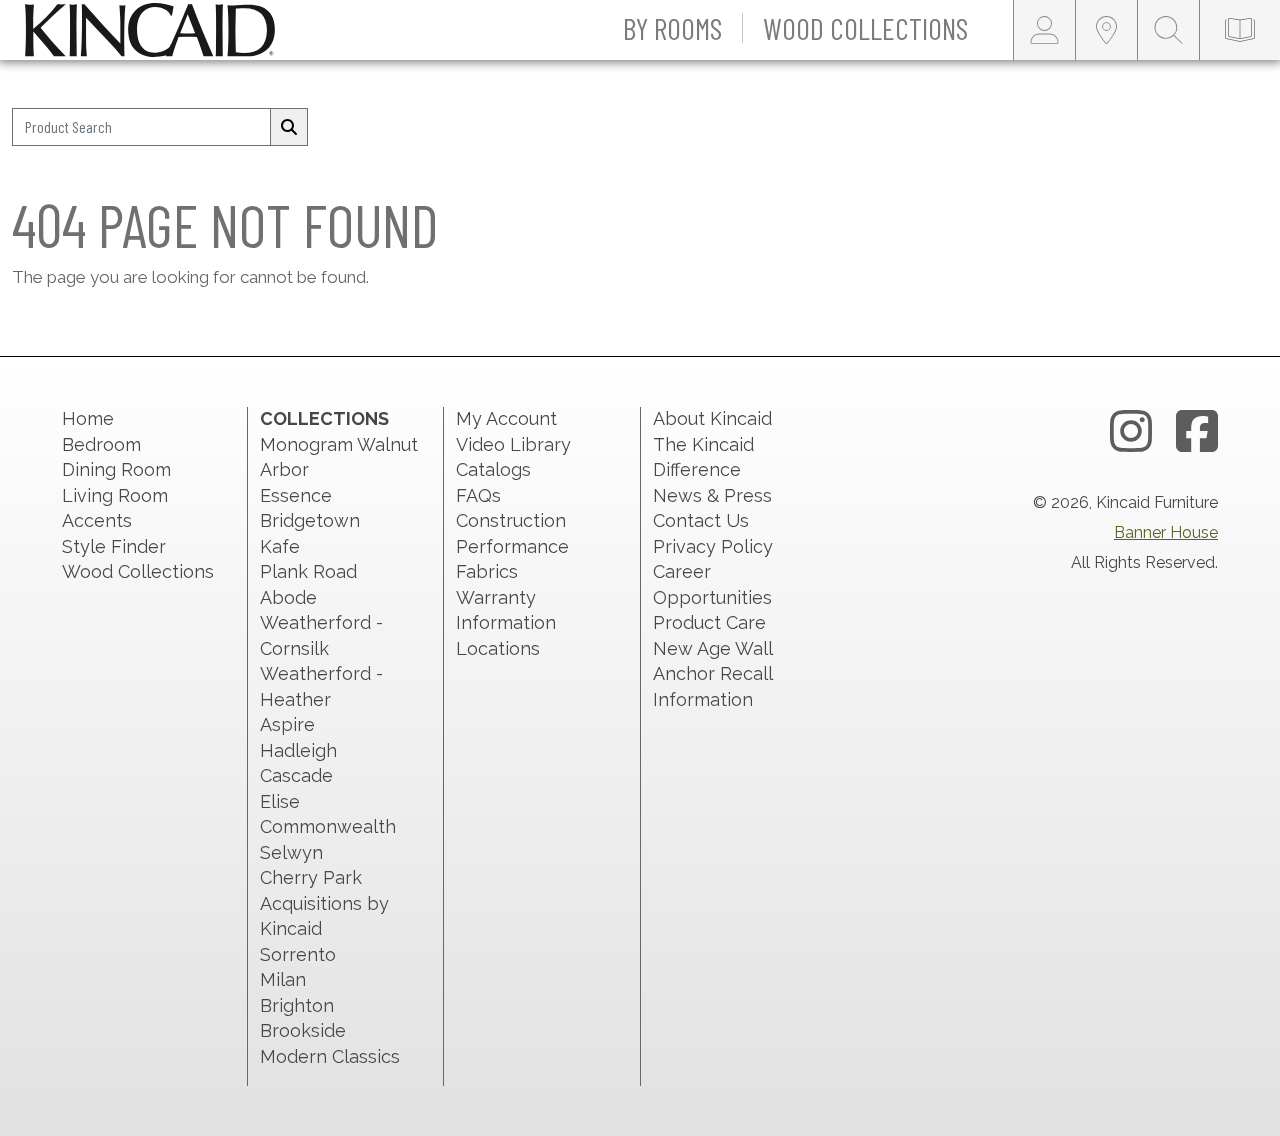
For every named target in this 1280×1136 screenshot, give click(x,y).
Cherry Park (311, 877)
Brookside (303, 1030)
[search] (289, 127)
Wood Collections (138, 571)
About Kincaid (712, 418)
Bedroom (101, 444)
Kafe (280, 546)
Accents (97, 520)
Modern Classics (330, 1056)
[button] (673, 30)
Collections (324, 418)
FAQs (478, 495)
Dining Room (116, 469)
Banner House (1166, 532)
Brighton (297, 1005)
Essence (296, 495)
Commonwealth (328, 826)
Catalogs (493, 469)
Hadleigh (298, 750)
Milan (283, 979)
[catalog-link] (1240, 30)
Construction (511, 520)
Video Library (513, 444)
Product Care (709, 622)
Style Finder (114, 546)
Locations (498, 648)
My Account (506, 418)
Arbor (284, 469)
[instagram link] (1131, 432)
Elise (280, 801)
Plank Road (308, 571)
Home (88, 418)
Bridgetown (310, 520)
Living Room (115, 495)
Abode (288, 597)
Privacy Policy (713, 546)
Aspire (287, 724)
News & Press (712, 495)
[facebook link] (1197, 432)
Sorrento (298, 954)
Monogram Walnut (339, 444)
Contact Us (701, 520)
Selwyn (291, 852)
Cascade (296, 775)
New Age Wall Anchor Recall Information (712, 674)
